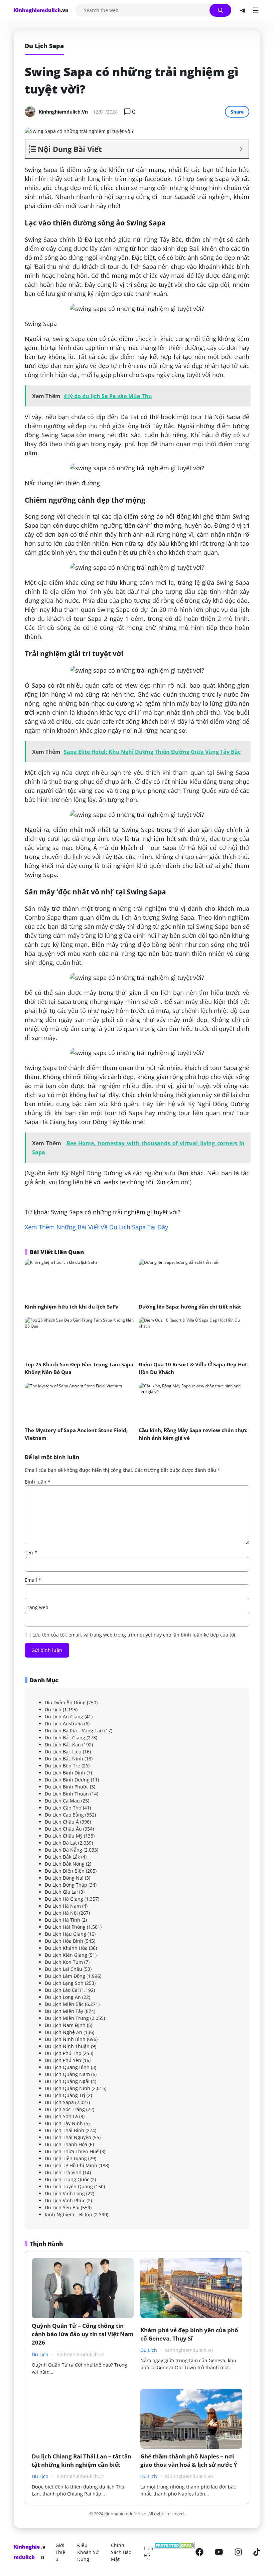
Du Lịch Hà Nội (61, 1913)
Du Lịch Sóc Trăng (65, 2109)
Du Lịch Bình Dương (67, 1780)
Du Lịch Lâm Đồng (65, 1976)
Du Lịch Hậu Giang (65, 1934)
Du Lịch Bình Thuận (67, 1794)
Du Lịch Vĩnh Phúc (65, 2200)
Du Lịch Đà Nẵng (63, 1850)
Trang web (37, 1607)
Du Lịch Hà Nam (63, 1906)
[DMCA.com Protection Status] (174, 2552)
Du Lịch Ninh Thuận (67, 2046)
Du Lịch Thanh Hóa (66, 2144)
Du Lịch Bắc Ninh (64, 1759)
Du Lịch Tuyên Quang (69, 2186)
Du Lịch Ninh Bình (65, 2039)
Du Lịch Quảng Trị (65, 2095)
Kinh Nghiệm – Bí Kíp (68, 2214)
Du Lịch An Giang (64, 1716)
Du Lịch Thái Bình (64, 2130)
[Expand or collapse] (241, 149)
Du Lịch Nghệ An (63, 2032)
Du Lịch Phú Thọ (63, 2053)
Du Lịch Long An (63, 1997)
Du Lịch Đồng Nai (64, 1878)
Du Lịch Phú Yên (63, 2060)
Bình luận (38, 1482)
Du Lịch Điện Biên (65, 1871)
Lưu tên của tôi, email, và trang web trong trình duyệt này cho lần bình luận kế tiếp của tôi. (134, 1635)
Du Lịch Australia (64, 1724)
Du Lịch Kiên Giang (66, 1955)
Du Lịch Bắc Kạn (63, 1745)
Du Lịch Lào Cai (62, 1990)
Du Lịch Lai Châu (63, 1969)
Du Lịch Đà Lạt (61, 1843)
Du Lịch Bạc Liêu (63, 1752)
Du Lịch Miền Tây (64, 2011)
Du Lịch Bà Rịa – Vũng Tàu (74, 1731)
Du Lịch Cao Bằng (64, 1815)
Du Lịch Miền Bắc (64, 2004)
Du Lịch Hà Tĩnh (62, 1920)
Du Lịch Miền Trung (67, 2018)
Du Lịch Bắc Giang (65, 1738)
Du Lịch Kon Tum (64, 1962)
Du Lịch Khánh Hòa (66, 1948)
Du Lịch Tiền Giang (66, 2158)
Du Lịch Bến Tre (62, 1766)
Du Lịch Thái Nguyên (68, 2137)
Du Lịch (53, 1709)
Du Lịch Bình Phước (67, 1787)
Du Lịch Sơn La (61, 2116)
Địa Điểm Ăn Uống (65, 1702)
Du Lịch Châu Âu (63, 1829)
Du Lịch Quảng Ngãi (67, 2081)
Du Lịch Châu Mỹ (64, 1836)
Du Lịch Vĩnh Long (65, 2193)
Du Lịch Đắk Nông (65, 1864)
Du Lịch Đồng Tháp (66, 1885)
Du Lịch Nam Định (65, 2025)
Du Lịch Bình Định (65, 1773)
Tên (31, 1553)
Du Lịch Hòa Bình (64, 1941)
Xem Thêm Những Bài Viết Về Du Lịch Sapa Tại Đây (96, 1227)
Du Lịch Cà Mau (62, 1801)
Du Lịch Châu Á (62, 1822)
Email (33, 1580)
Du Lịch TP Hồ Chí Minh (71, 2165)
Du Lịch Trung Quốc (67, 2179)
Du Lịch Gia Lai (61, 1892)
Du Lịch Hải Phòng (65, 1927)
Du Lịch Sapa (59, 2102)
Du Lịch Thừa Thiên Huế (72, 2151)
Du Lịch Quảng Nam (67, 2074)
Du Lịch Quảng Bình (67, 2067)
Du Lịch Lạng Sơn (64, 1983)
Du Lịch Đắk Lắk (62, 1857)
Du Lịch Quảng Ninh (67, 2088)
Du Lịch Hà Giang (64, 1899)
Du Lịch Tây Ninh (64, 2123)
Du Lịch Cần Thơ (63, 1808)
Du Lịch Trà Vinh (63, 2172)
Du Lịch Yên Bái (62, 2207)
